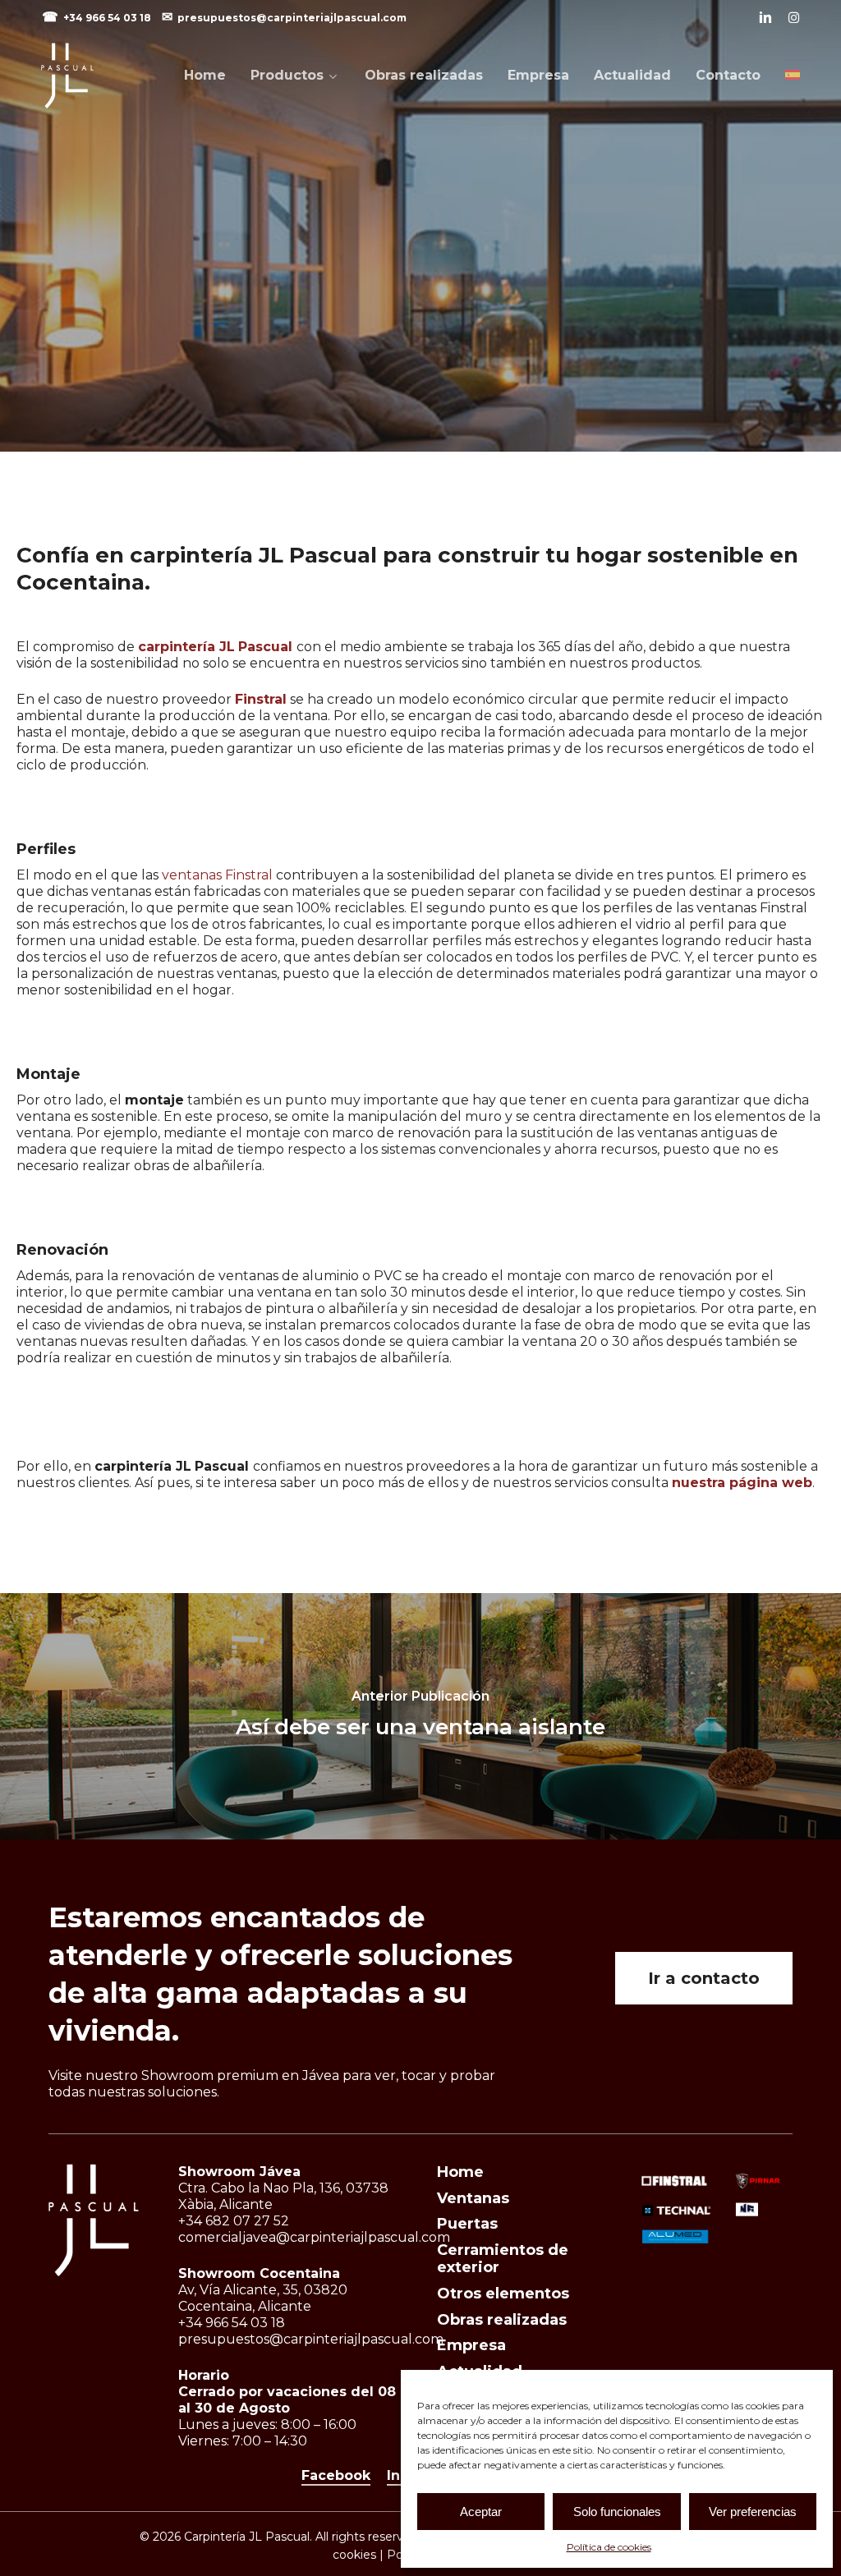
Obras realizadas (502, 2320)
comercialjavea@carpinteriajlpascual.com (314, 2237)
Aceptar (481, 2512)
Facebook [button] (336, 2475)
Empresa (471, 2345)
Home (460, 2172)
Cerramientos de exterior (503, 2259)
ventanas (420, 372)
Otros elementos (503, 2294)
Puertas (467, 2224)
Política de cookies (609, 2547)
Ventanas (473, 2198)
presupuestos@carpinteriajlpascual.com (292, 18)
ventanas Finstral (217, 875)
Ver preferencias (753, 2512)
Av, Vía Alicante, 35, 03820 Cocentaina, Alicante (263, 2298)
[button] (704, 1978)
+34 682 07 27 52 (234, 2221)
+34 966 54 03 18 (108, 18)
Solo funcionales (617, 2512)
